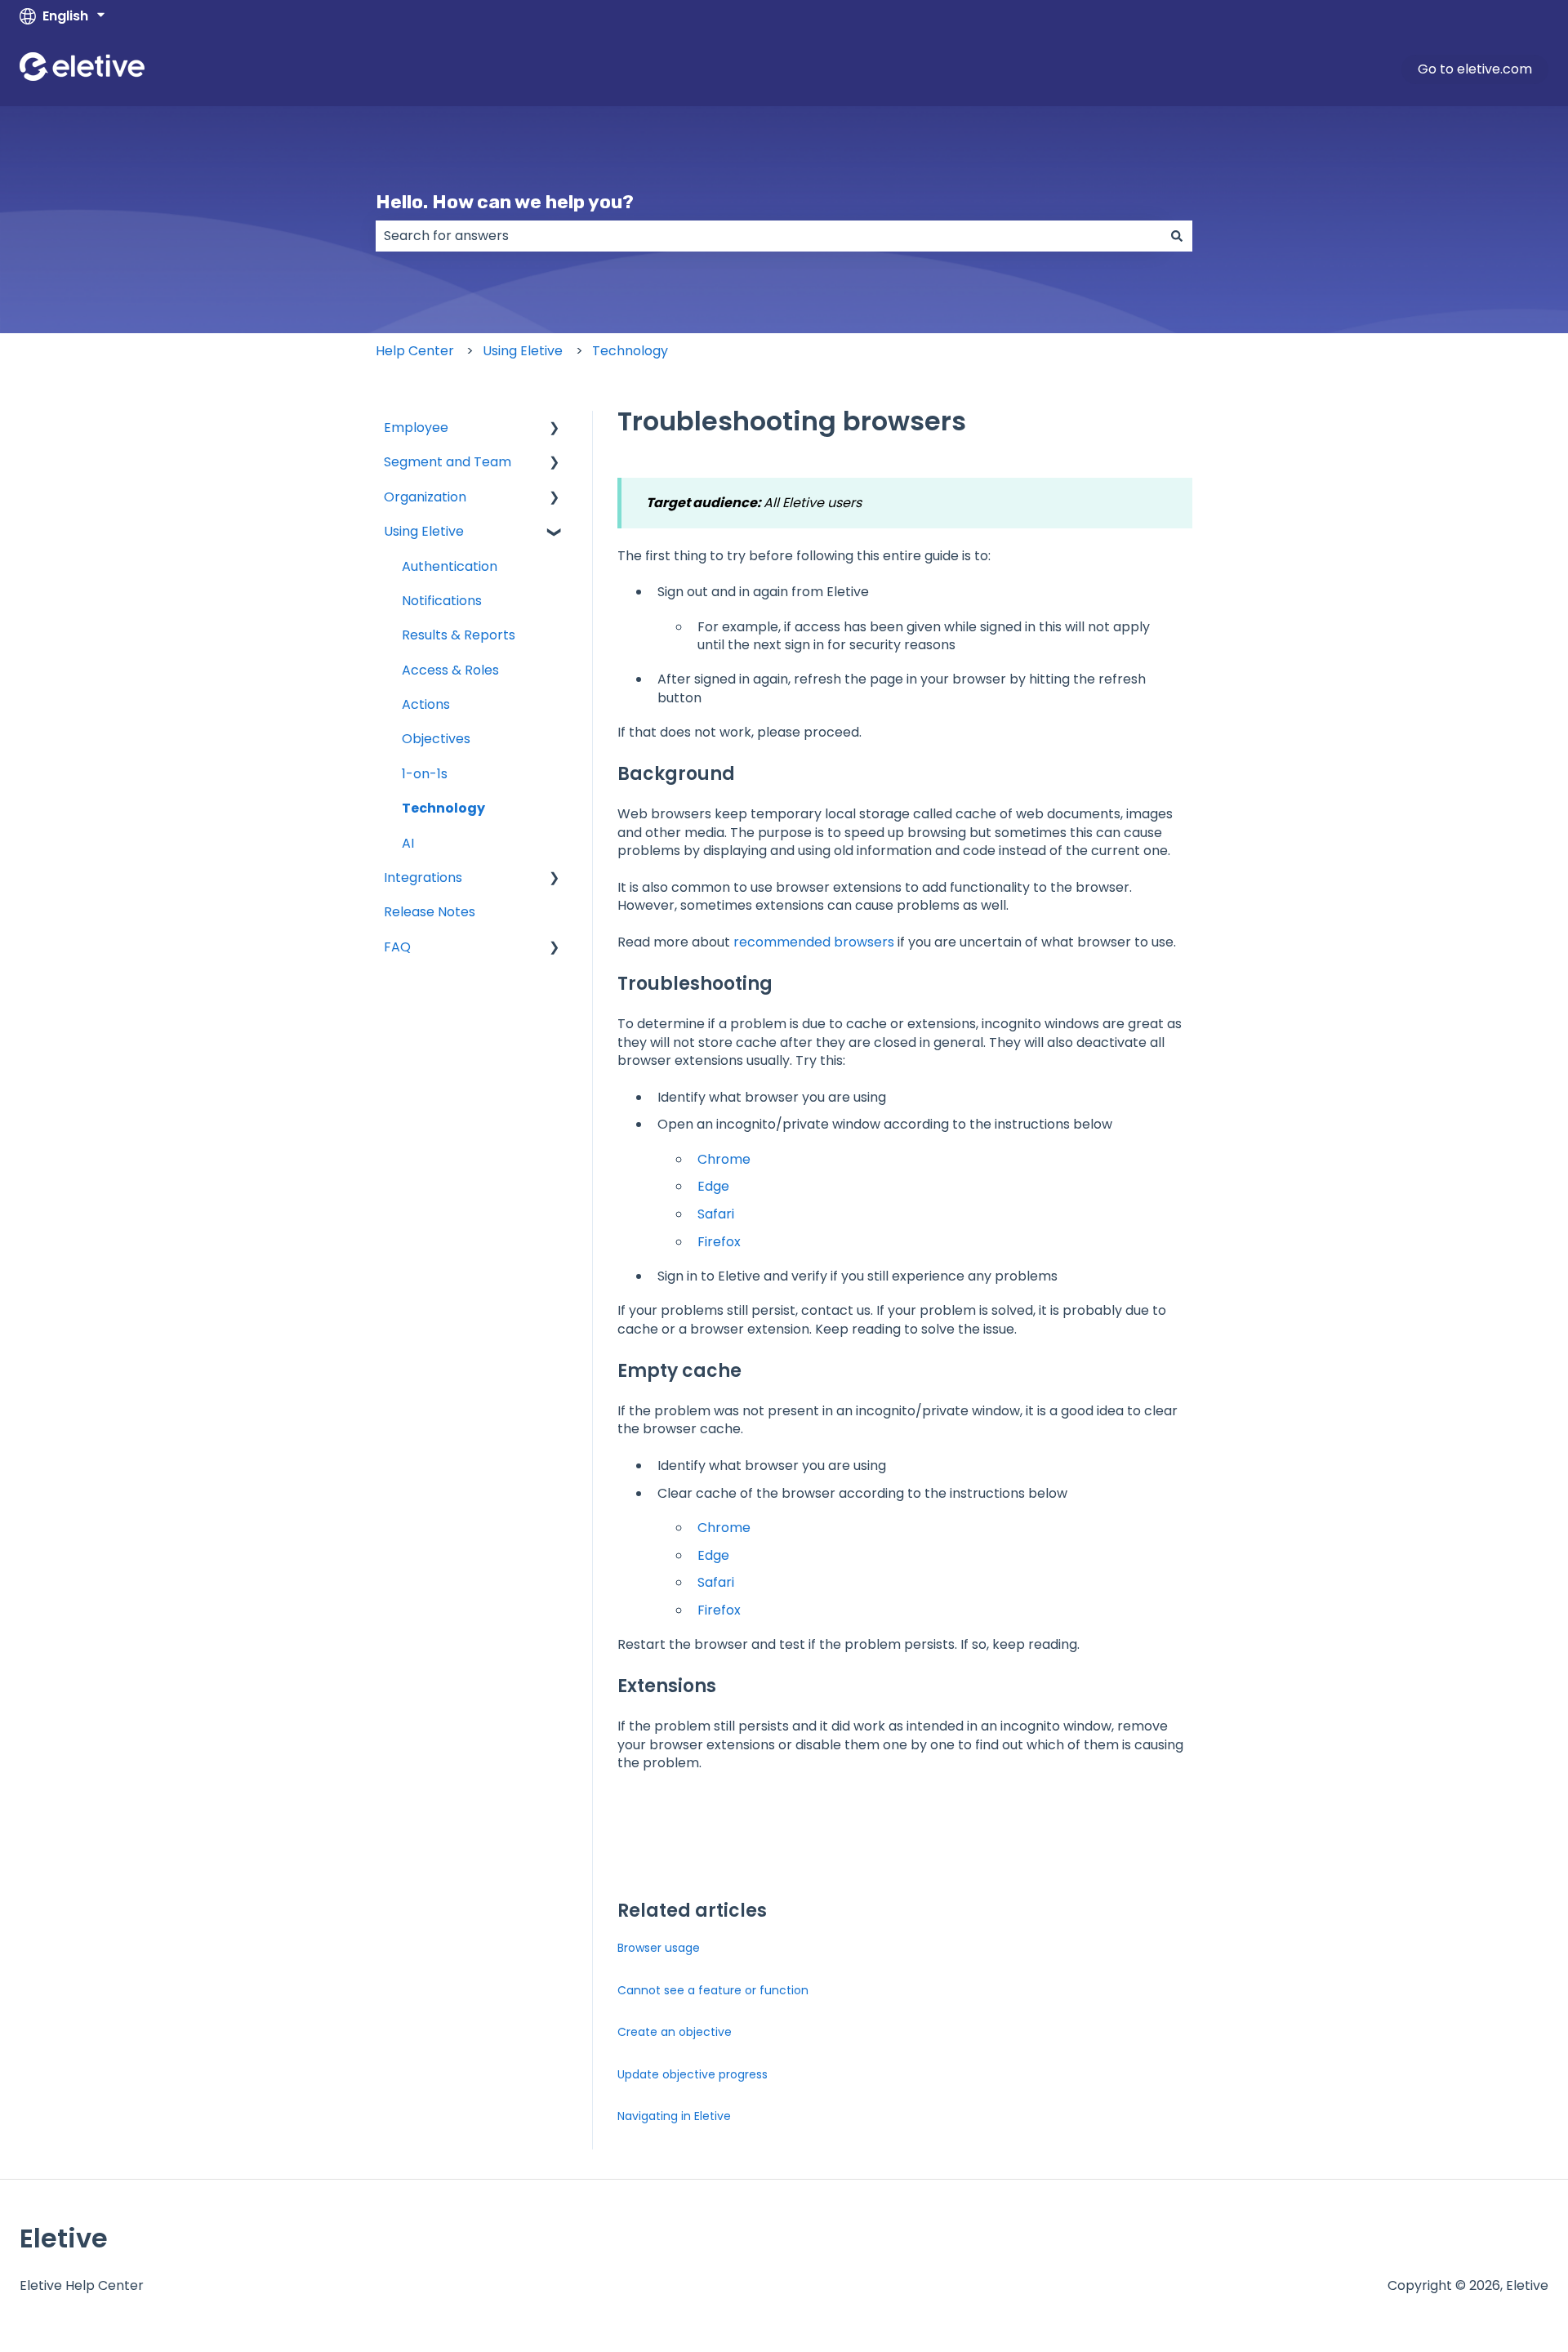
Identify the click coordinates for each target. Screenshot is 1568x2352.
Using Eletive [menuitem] (424, 531)
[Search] (1177, 236)
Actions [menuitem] (426, 704)
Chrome (724, 1159)
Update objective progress (693, 2074)
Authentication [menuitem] (450, 566)
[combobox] (768, 236)
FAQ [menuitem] (397, 947)
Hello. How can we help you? (505, 202)
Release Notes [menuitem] (430, 912)
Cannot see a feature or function (713, 1990)
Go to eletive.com (1475, 69)
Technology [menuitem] (443, 808)
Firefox (719, 1242)
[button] (555, 429)
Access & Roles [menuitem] (450, 670)
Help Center (415, 351)
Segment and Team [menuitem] (448, 462)
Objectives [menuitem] (436, 739)
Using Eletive (523, 351)
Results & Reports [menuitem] (459, 635)
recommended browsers (814, 942)
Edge (713, 1186)
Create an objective (675, 2032)
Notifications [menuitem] (442, 601)
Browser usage (659, 1948)
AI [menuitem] (408, 843)
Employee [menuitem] (416, 428)
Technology (630, 351)
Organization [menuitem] (425, 497)
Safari (716, 1214)
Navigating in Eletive (674, 2116)
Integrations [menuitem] (423, 878)
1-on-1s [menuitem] (425, 774)
